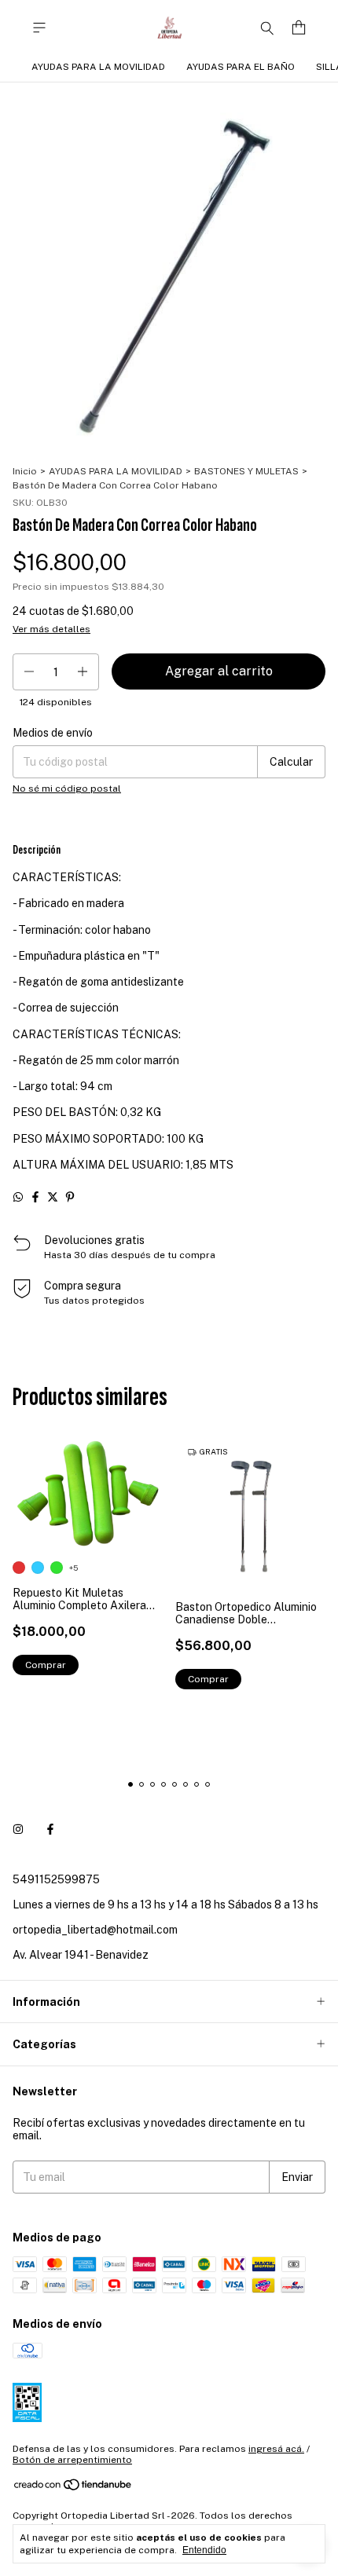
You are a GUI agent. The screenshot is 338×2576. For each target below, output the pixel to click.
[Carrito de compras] (299, 28)
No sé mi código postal (67, 789)
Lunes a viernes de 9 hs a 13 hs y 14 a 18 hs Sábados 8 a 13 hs (165, 1905)
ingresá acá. (276, 2449)
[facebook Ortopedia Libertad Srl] (50, 1829)
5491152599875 (56, 1879)
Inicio (25, 471)
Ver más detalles (51, 629)
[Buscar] (267, 27)
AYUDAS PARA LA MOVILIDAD (98, 67)
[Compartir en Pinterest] (70, 1197)
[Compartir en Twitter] (53, 1197)
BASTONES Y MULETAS (246, 471)
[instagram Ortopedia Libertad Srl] (18, 1829)
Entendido (204, 2550)
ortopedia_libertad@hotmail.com (95, 1930)
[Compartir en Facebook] (35, 1197)
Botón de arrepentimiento (72, 2460)
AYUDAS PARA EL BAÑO (241, 67)
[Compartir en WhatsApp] (18, 1197)
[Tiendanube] (73, 2488)
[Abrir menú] (39, 28)
